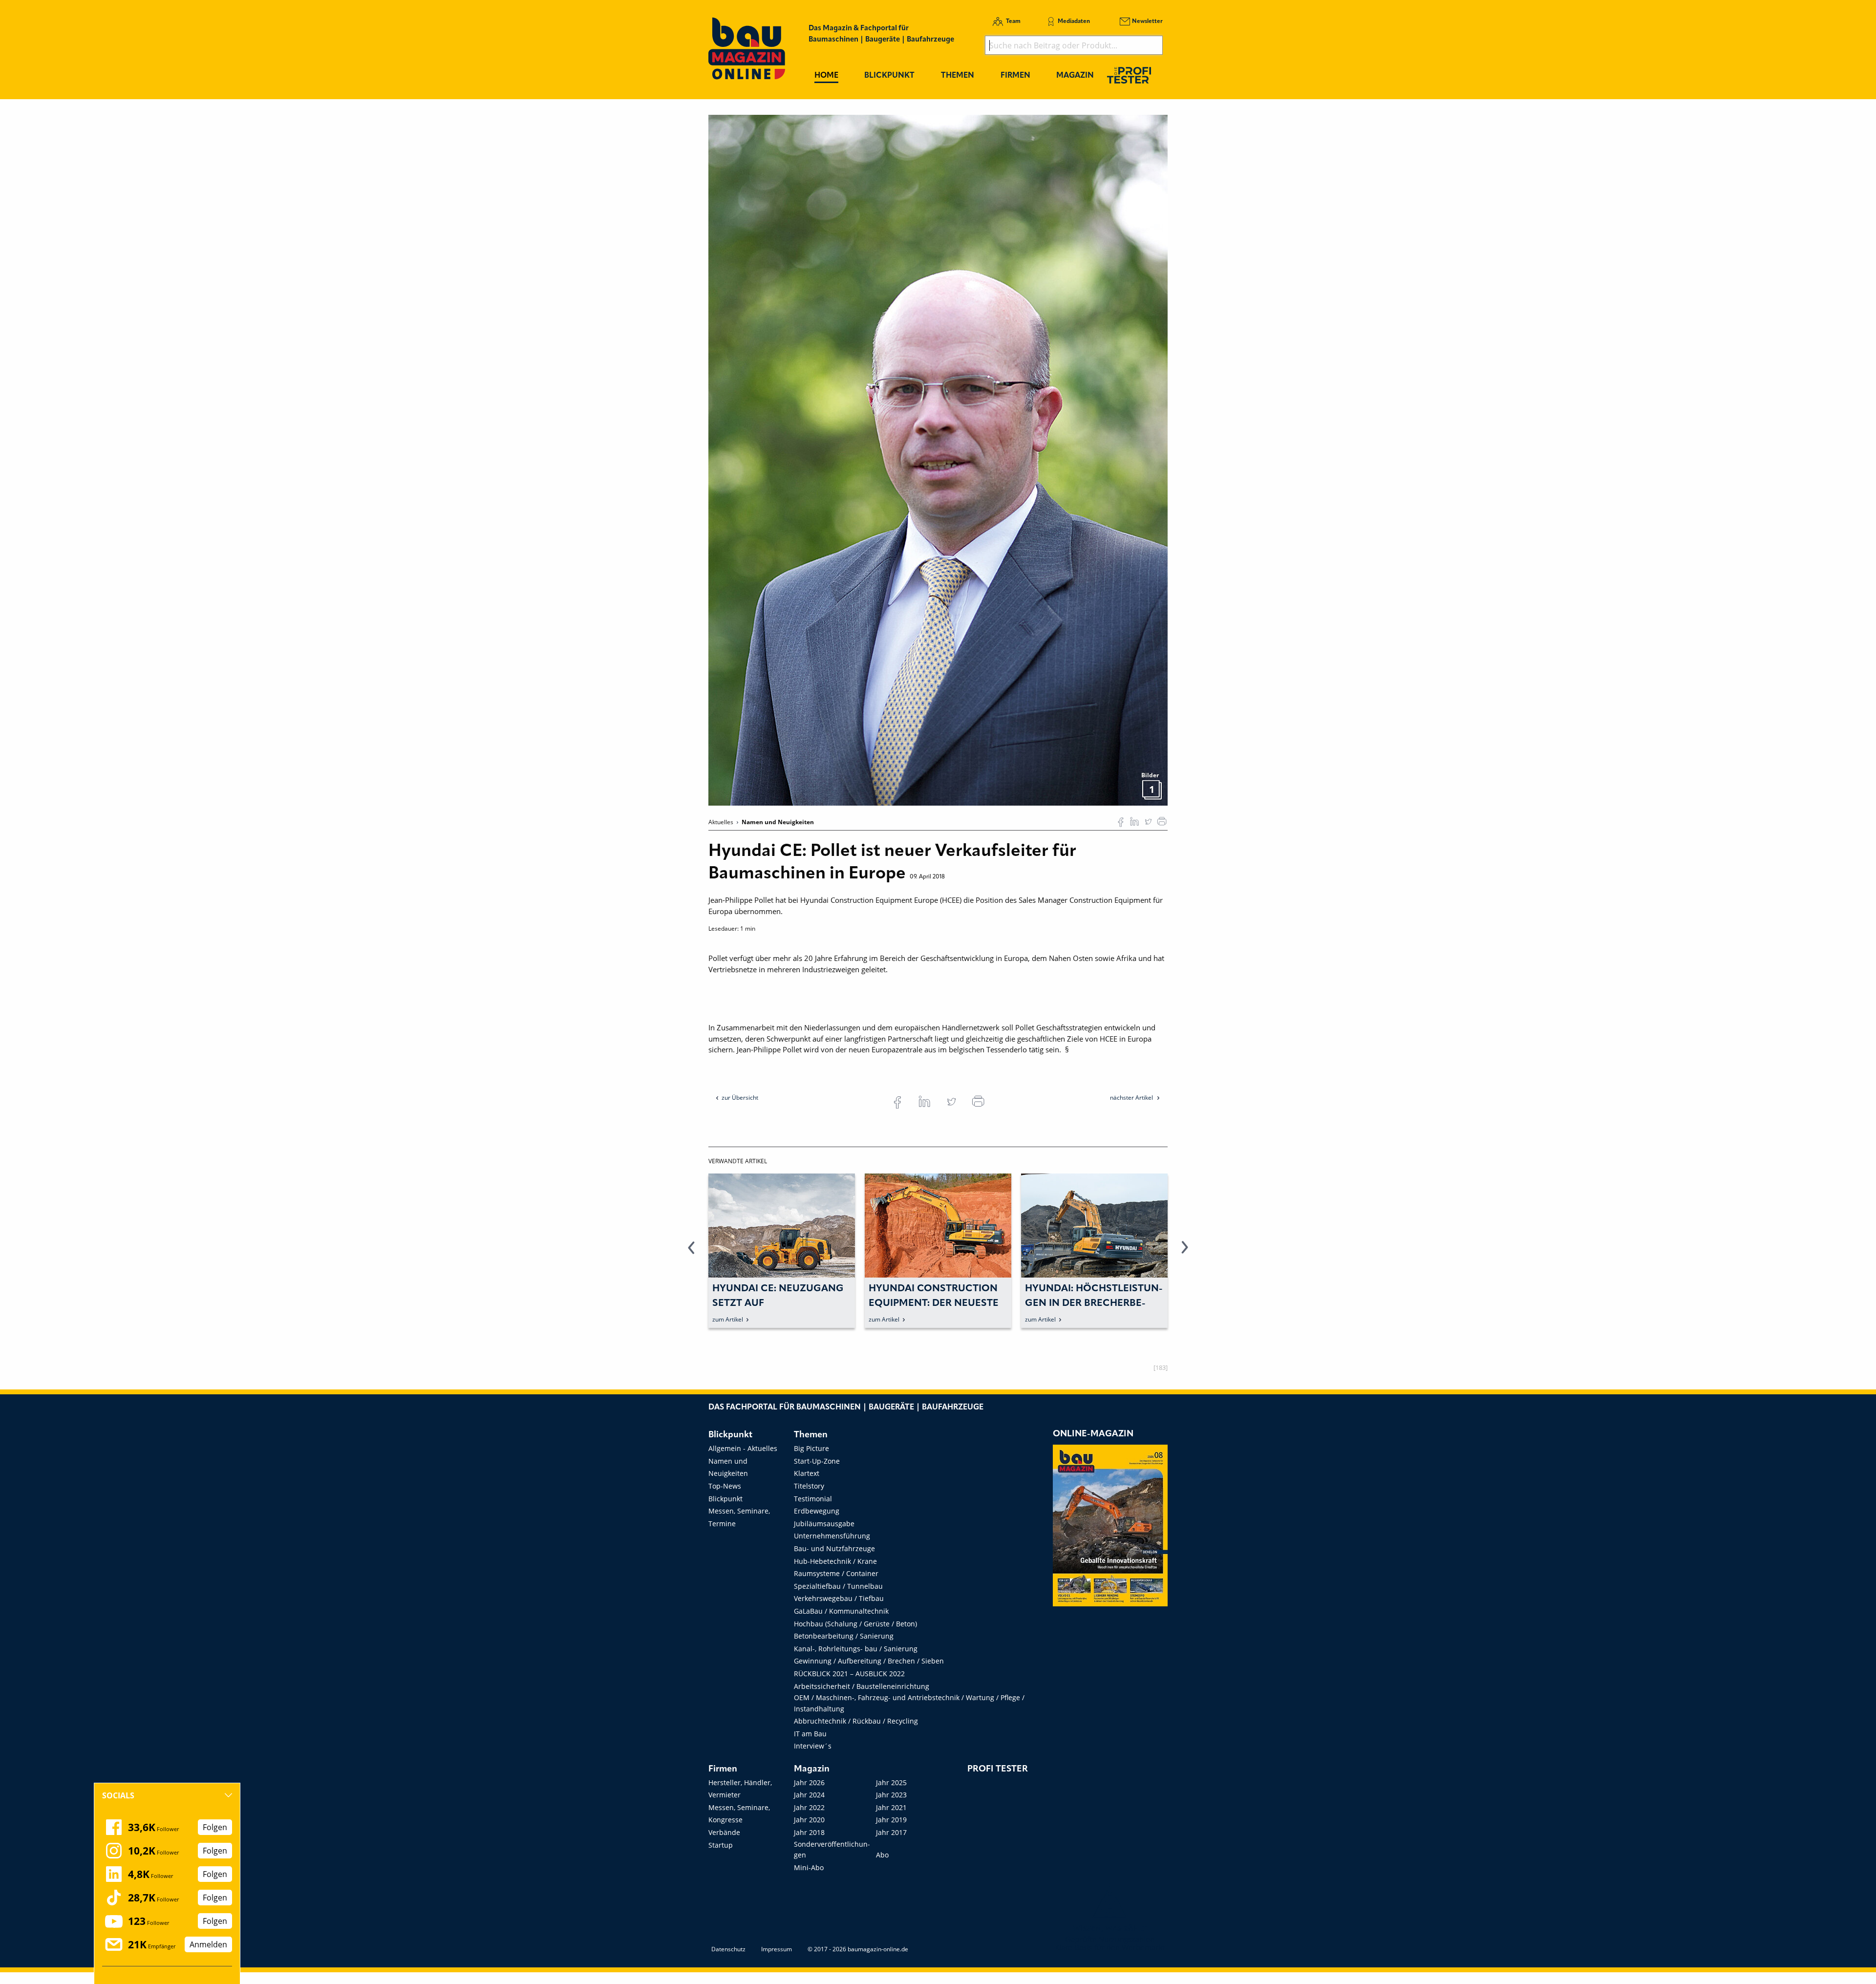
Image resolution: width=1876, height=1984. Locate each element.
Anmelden (208, 1944)
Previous (691, 1253)
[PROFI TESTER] (1129, 75)
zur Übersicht (740, 1098)
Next (1185, 1253)
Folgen (215, 1827)
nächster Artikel (1132, 1098)
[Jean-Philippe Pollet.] (938, 459)
